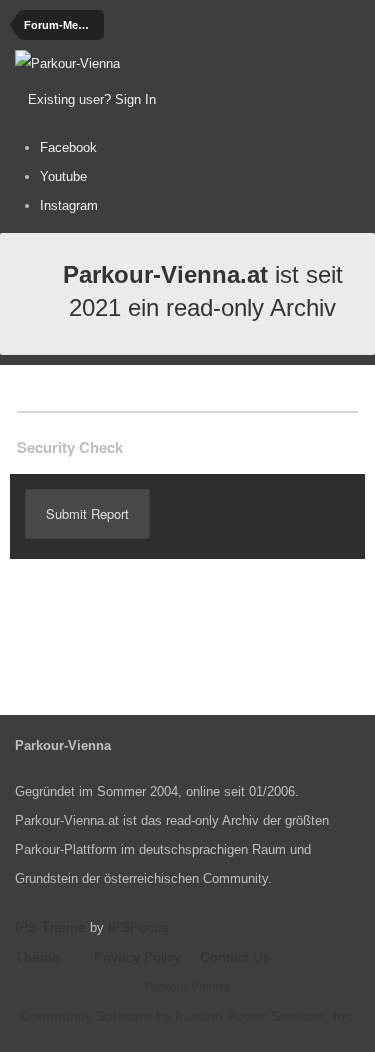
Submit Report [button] (87, 513)
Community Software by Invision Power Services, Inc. (188, 1016)
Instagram (69, 205)
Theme (39, 957)
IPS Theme (50, 927)
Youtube (63, 176)
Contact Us (235, 957)
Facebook (68, 147)
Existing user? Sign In (96, 99)
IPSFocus (138, 927)
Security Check (70, 447)
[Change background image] (209, 100)
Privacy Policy (137, 957)
